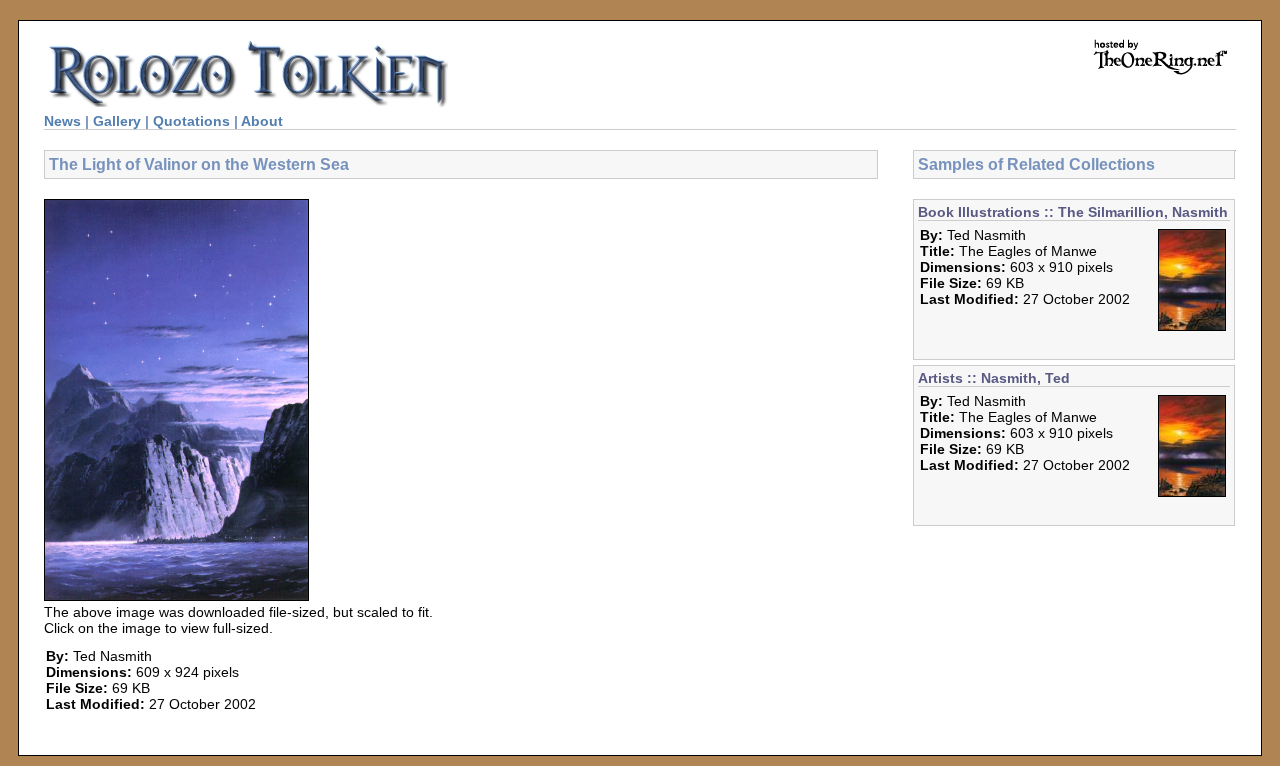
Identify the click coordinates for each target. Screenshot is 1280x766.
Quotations (191, 121)
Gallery (117, 121)
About (262, 121)
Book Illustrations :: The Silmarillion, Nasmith (1073, 212)
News (62, 121)
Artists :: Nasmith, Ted (994, 378)
